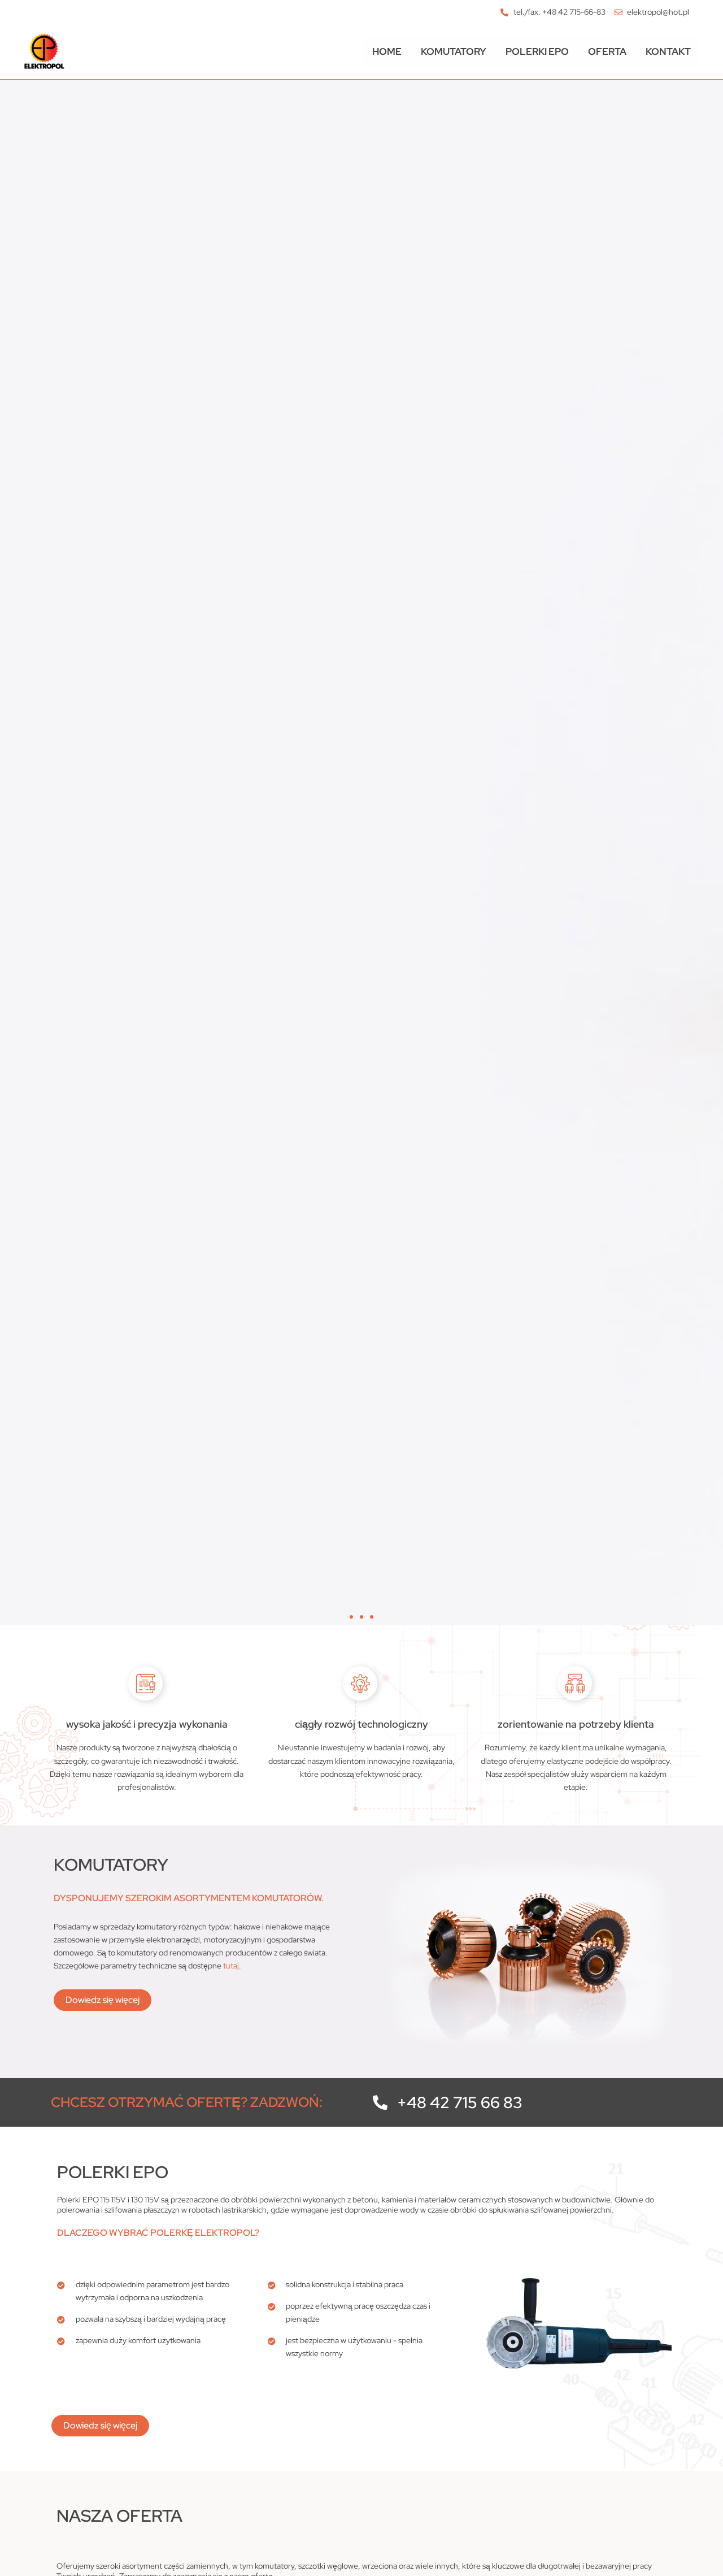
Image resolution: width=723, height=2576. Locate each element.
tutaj (231, 1966)
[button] (351, 1617)
